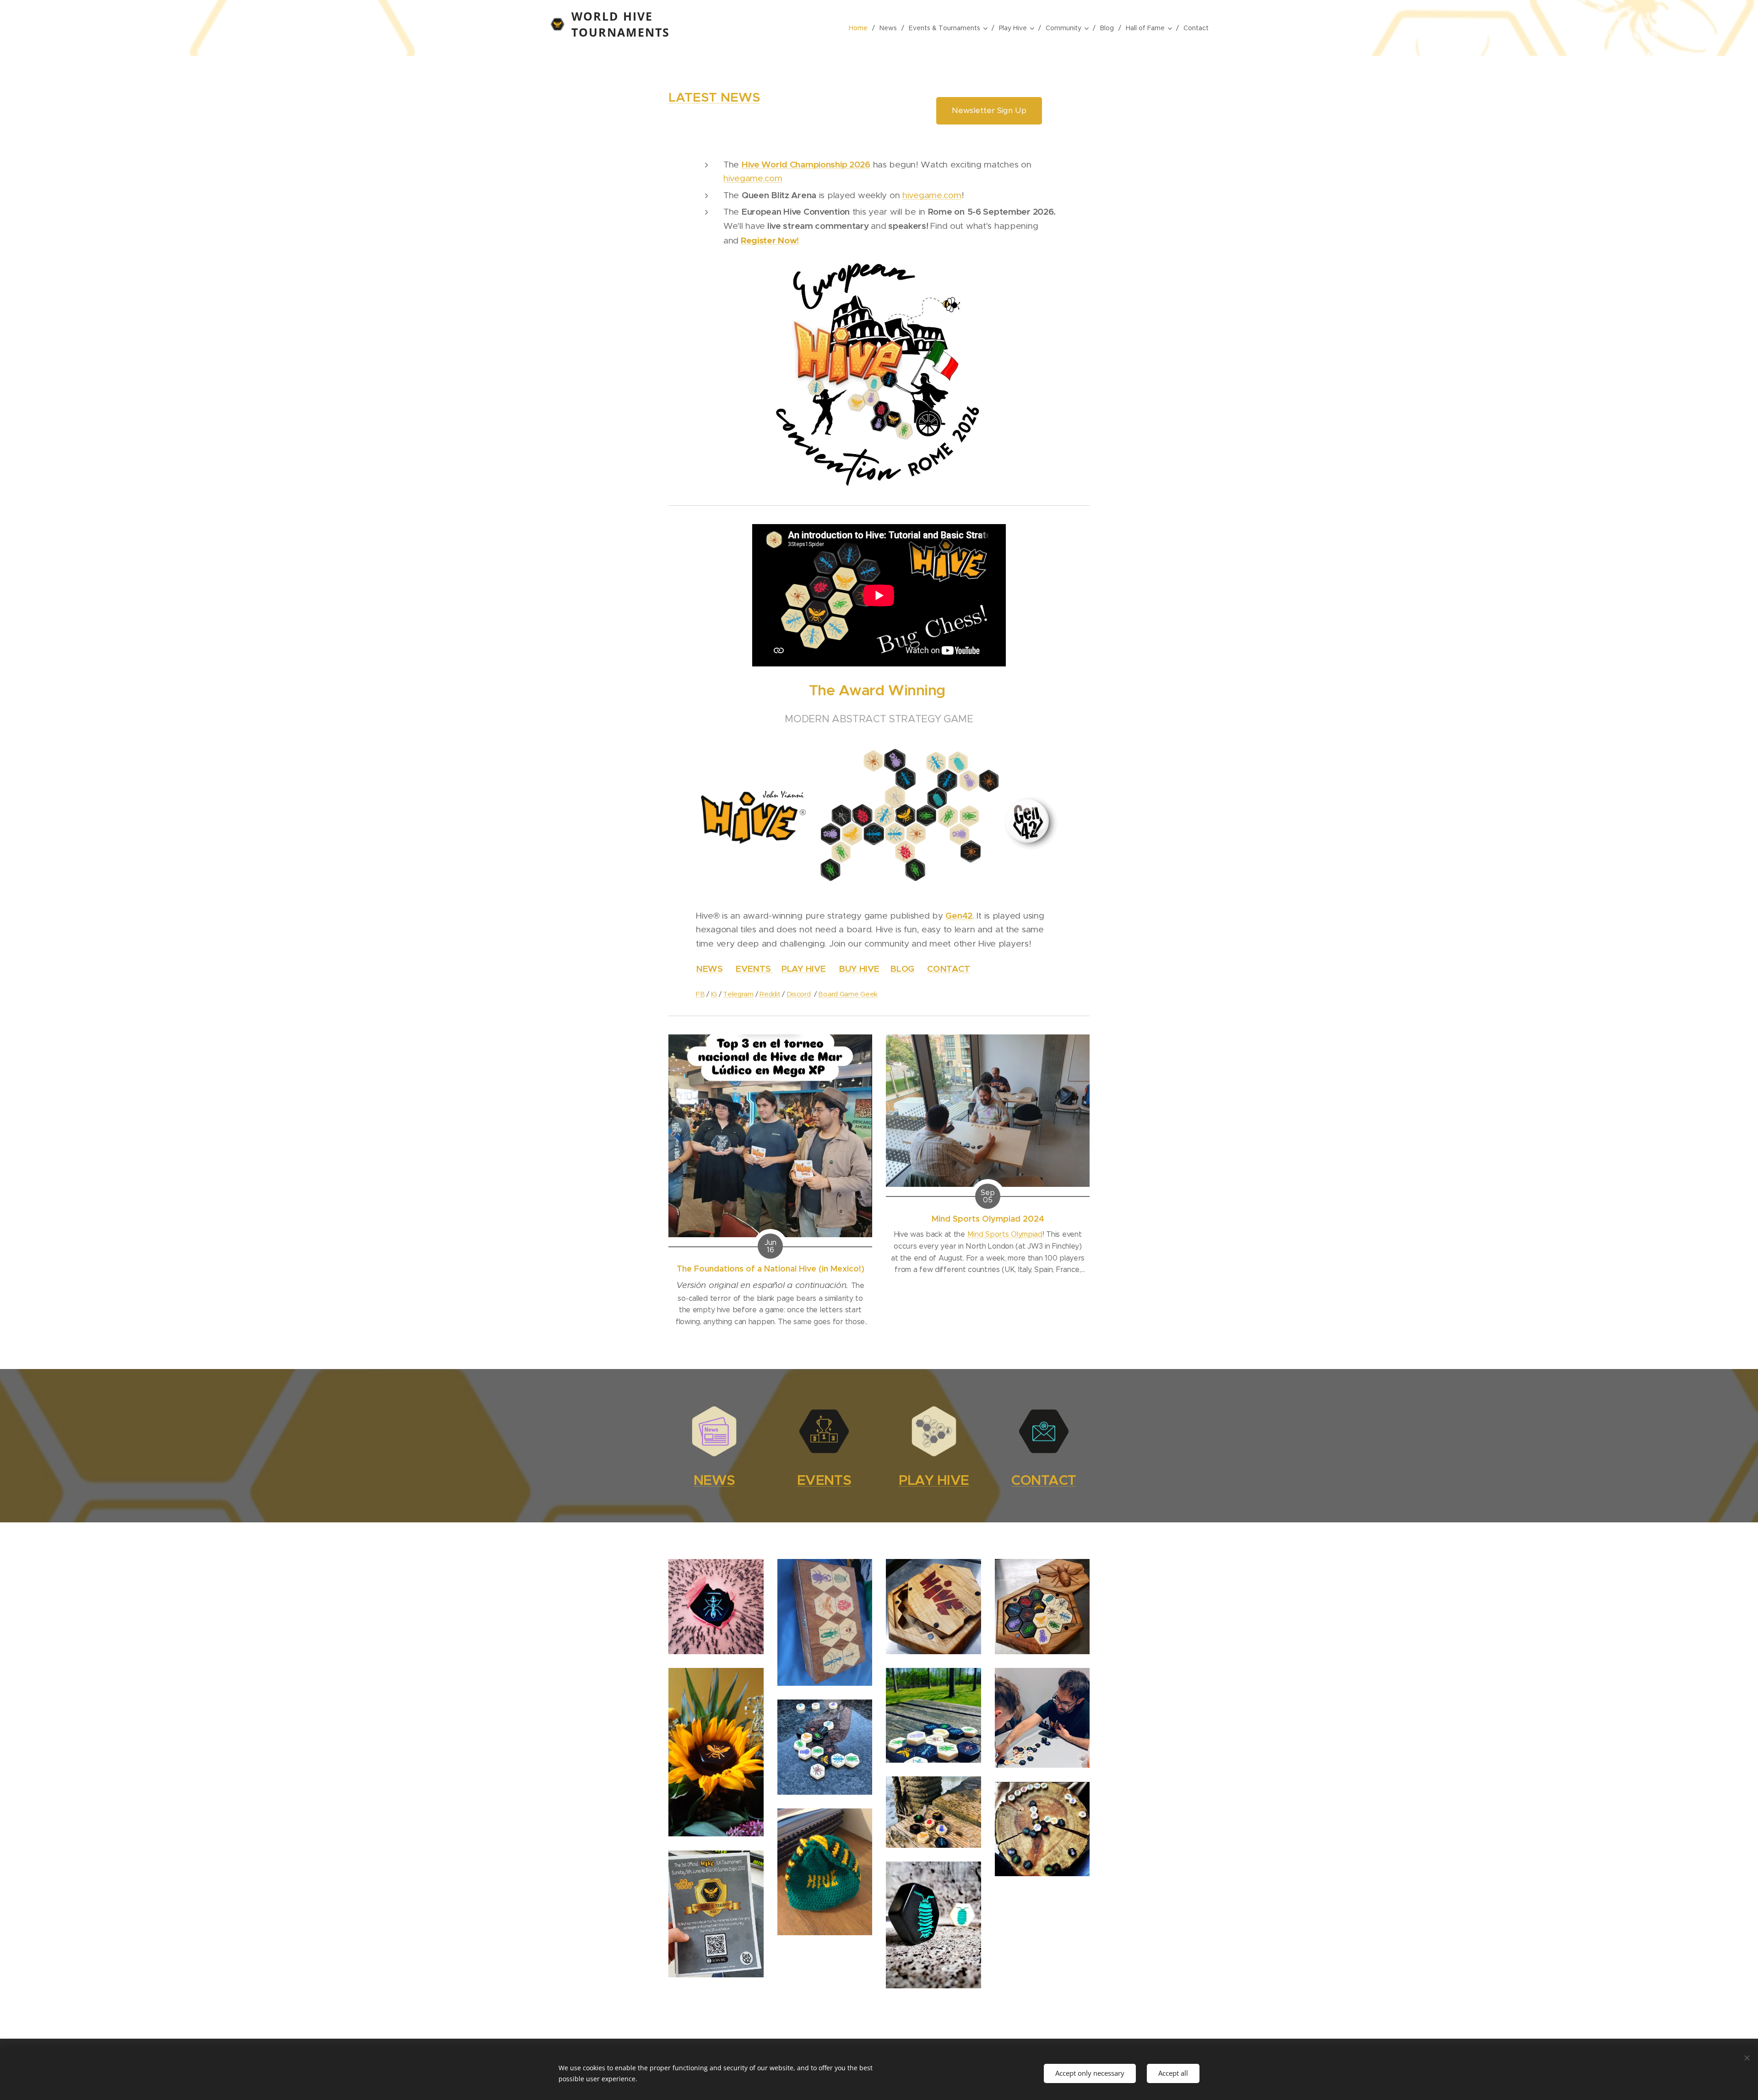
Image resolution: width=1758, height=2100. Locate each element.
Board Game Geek (848, 994)
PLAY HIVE (803, 969)
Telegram (738, 994)
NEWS (709, 969)
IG (714, 994)
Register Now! (770, 241)
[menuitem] (861, 28)
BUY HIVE (859, 969)
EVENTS (754, 969)
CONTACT (948, 969)
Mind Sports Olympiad (1005, 1234)
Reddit (770, 994)
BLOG (902, 969)
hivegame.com (753, 178)
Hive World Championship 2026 (806, 164)
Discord (799, 994)
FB (700, 994)
